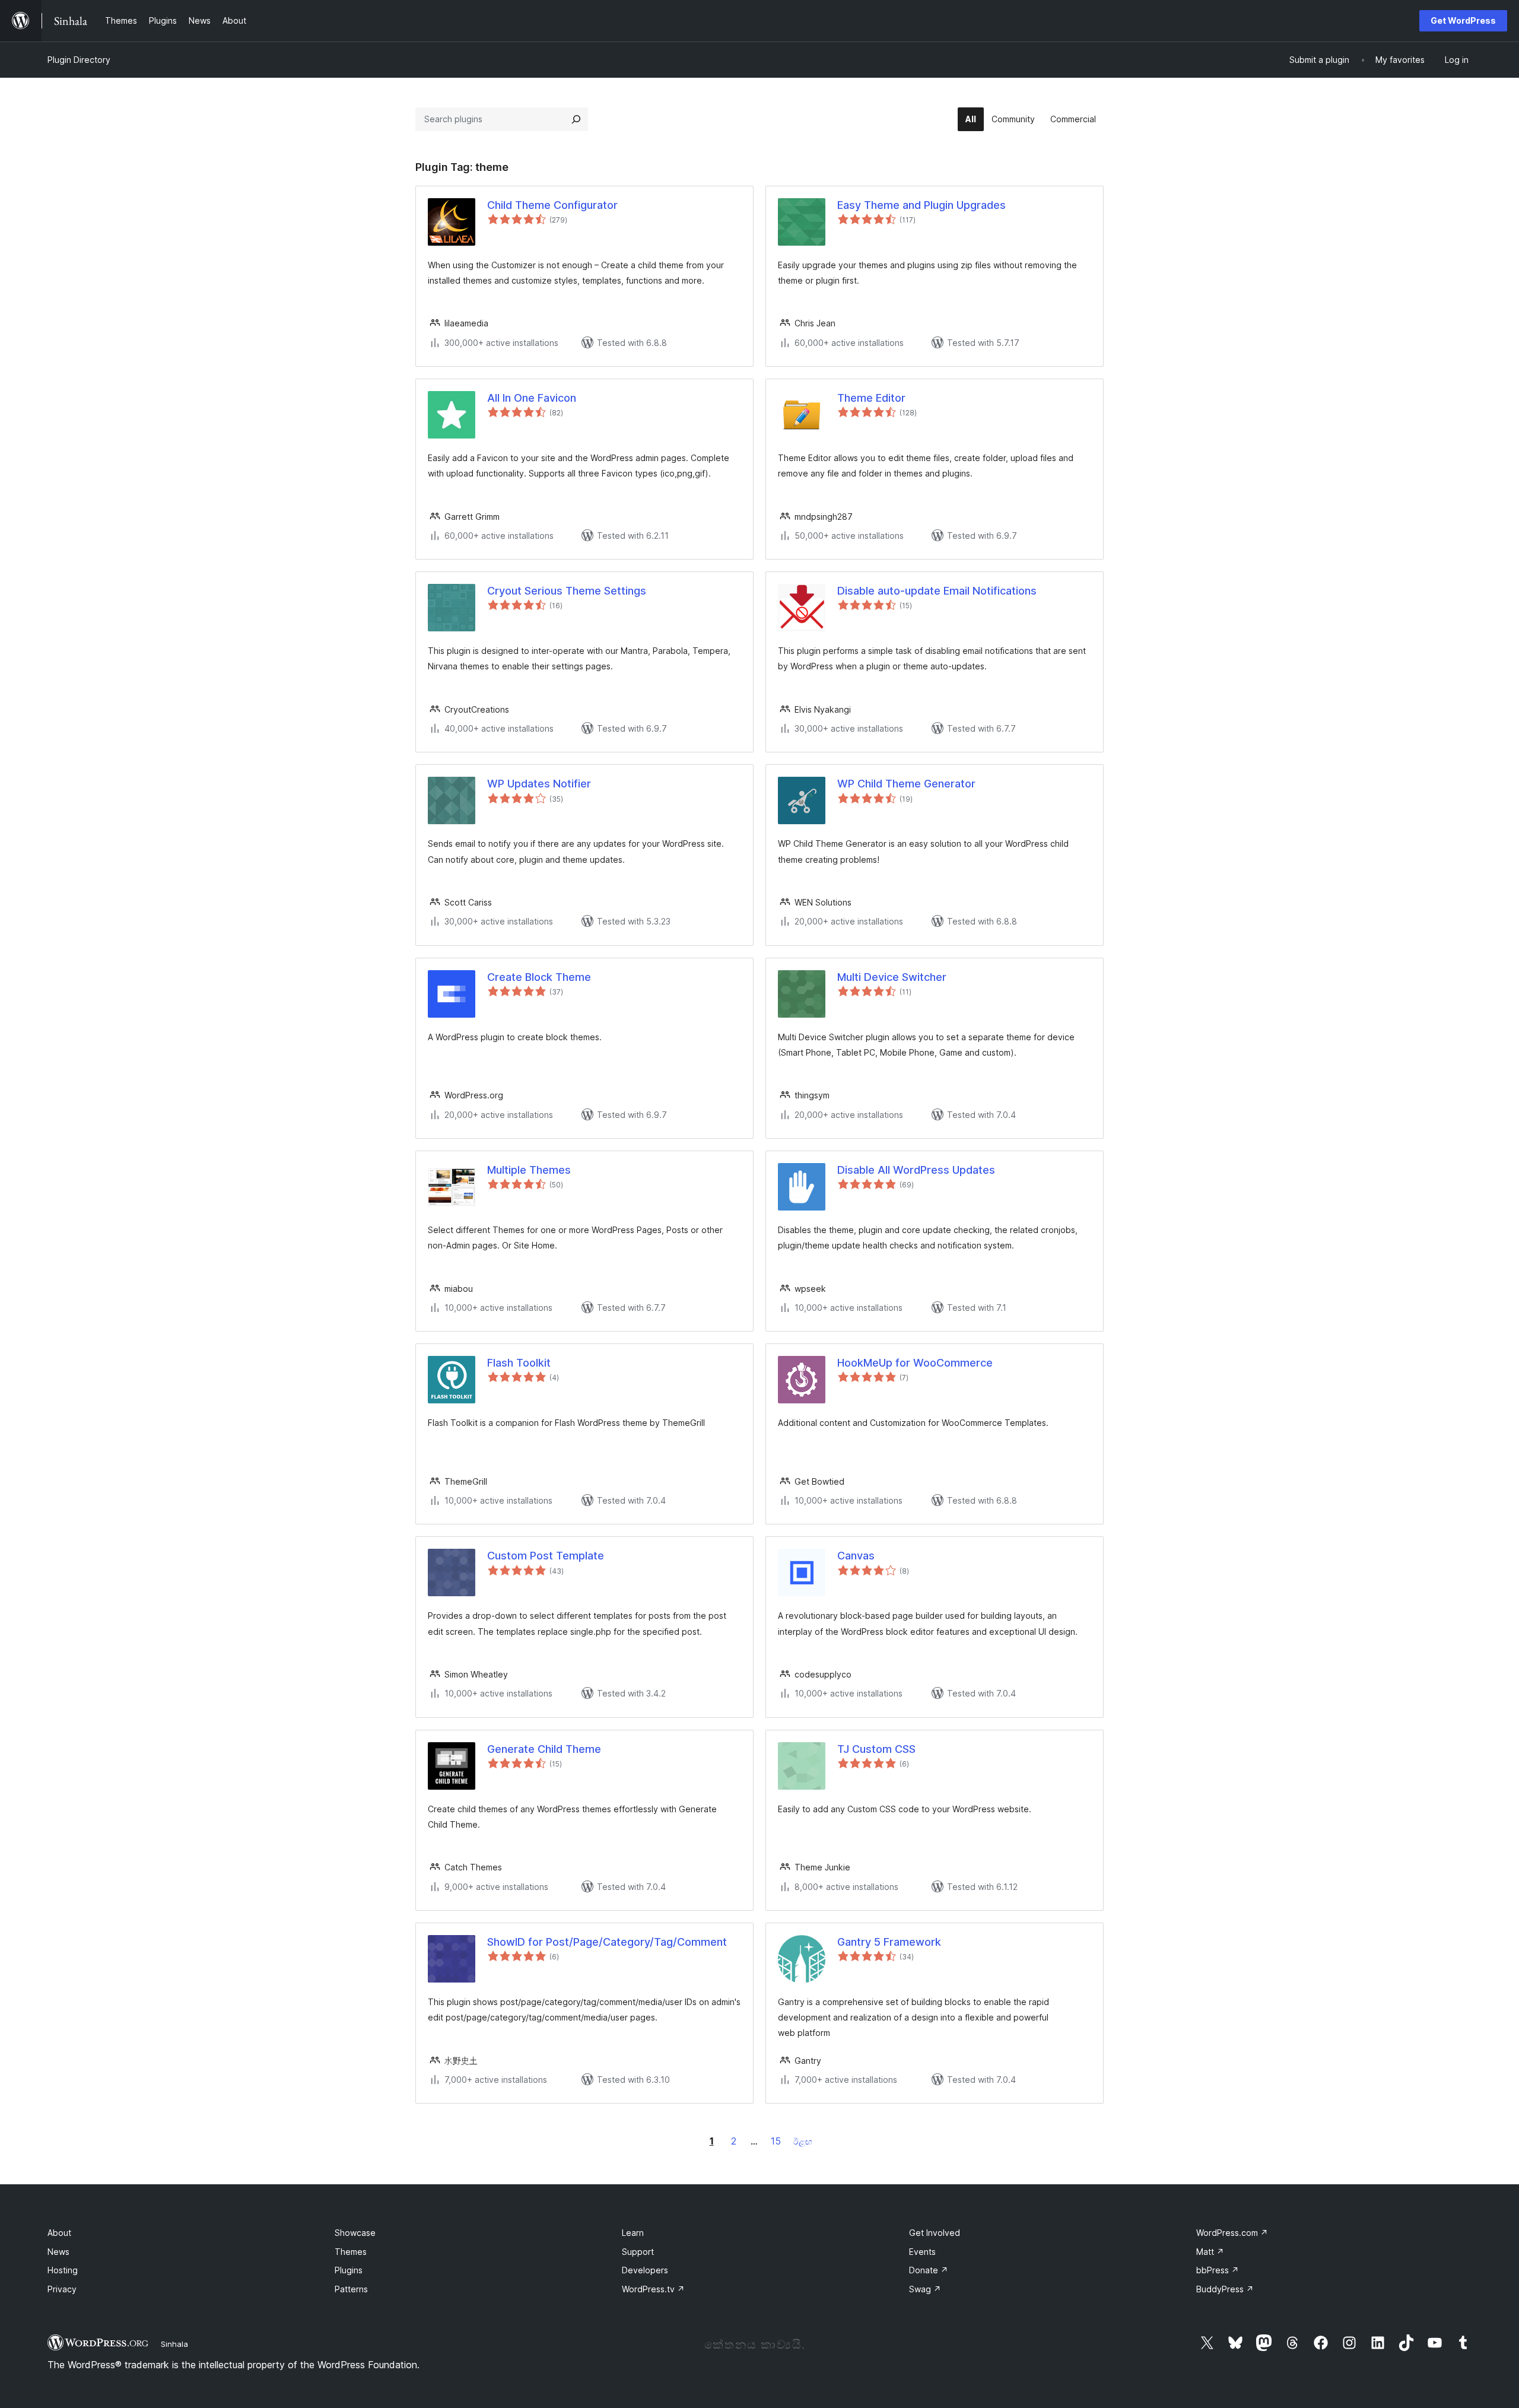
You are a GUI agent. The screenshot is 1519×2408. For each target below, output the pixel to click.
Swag (925, 2289)
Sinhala (174, 2344)
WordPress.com (1232, 2233)
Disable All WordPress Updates (916, 1170)
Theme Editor (871, 398)
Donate (929, 2270)
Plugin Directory (79, 60)
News (58, 2252)
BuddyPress (1225, 2289)
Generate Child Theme (544, 1749)
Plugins (349, 2270)
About (59, 2233)
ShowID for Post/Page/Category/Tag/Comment (607, 1942)
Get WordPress (1463, 20)
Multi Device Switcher (892, 977)
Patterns (351, 2289)
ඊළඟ (803, 2141)
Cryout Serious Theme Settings (567, 591)
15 (776, 2141)
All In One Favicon (532, 398)
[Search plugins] (576, 119)
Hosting (63, 2270)
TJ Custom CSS (876, 1749)
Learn (633, 2233)
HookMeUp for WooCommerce (915, 1363)
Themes (351, 2252)
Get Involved (935, 2233)
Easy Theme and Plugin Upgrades (921, 205)
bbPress (1218, 2270)
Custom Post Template (546, 1556)
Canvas (856, 1556)
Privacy (62, 2289)
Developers (645, 2270)
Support (638, 2252)
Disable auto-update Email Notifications (937, 591)
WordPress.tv (653, 2289)
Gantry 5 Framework (889, 1942)
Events (922, 2252)
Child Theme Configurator (552, 205)
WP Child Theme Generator (906, 784)
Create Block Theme (539, 977)
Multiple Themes (529, 1170)
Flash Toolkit (519, 1363)
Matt (1210, 2252)
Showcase (355, 2233)
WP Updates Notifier (539, 784)
